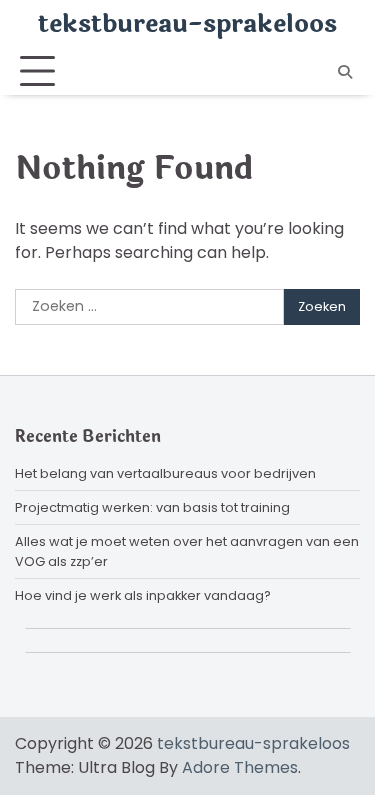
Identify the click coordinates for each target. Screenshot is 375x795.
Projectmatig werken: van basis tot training (152, 507)
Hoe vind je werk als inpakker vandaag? (143, 595)
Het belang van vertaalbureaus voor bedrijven (165, 473)
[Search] (345, 72)
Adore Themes (240, 767)
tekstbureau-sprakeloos (187, 24)
